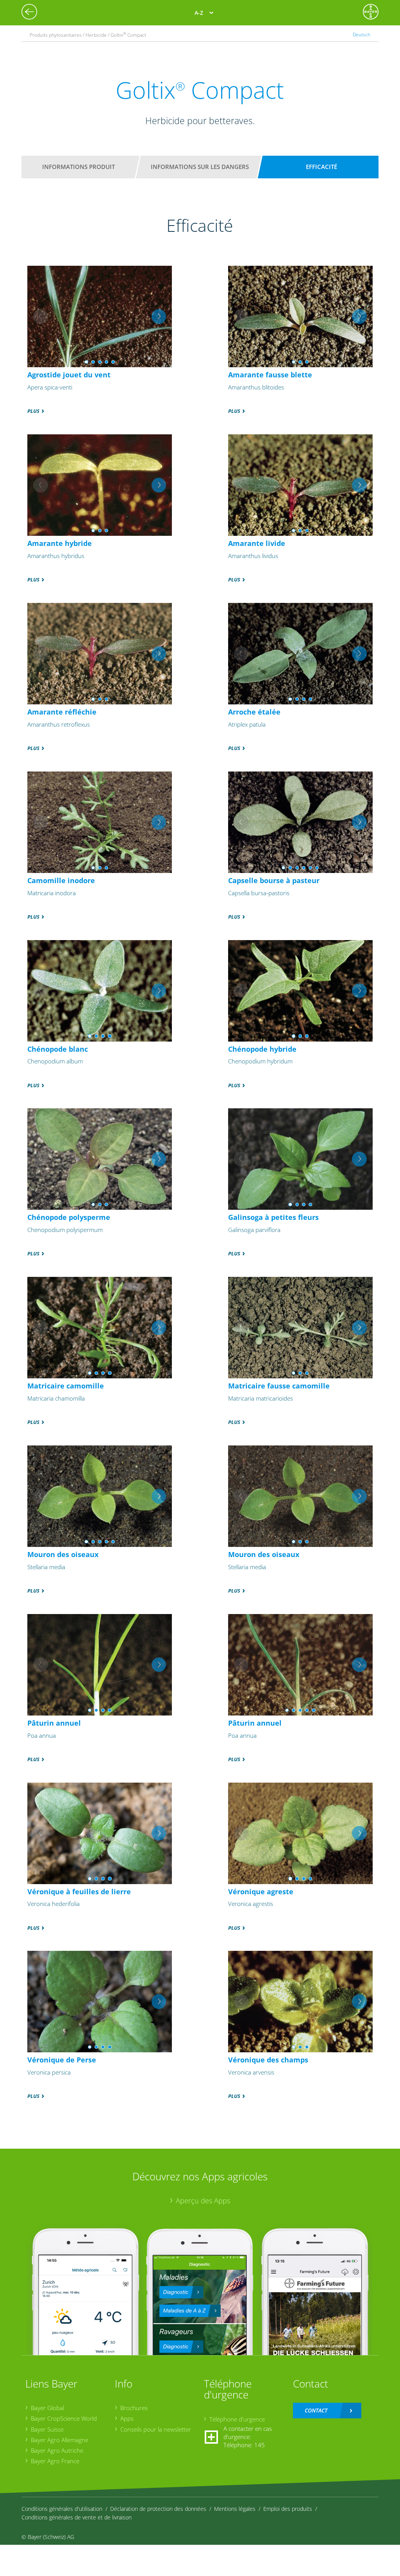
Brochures (134, 2408)
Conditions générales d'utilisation (62, 2509)
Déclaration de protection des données (158, 2509)
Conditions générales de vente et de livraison (77, 2517)
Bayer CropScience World (64, 2418)
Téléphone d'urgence (237, 2419)
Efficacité (321, 167)
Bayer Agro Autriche (57, 2450)
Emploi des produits (288, 2509)
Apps (127, 2418)
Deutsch (362, 35)
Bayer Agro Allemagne (60, 2440)
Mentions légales (235, 2509)
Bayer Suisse (47, 2429)
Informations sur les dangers (200, 167)
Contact (316, 2410)
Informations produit (79, 167)
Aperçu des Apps (203, 2201)
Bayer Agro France (55, 2461)
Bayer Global (47, 2408)
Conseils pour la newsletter (156, 2429)
